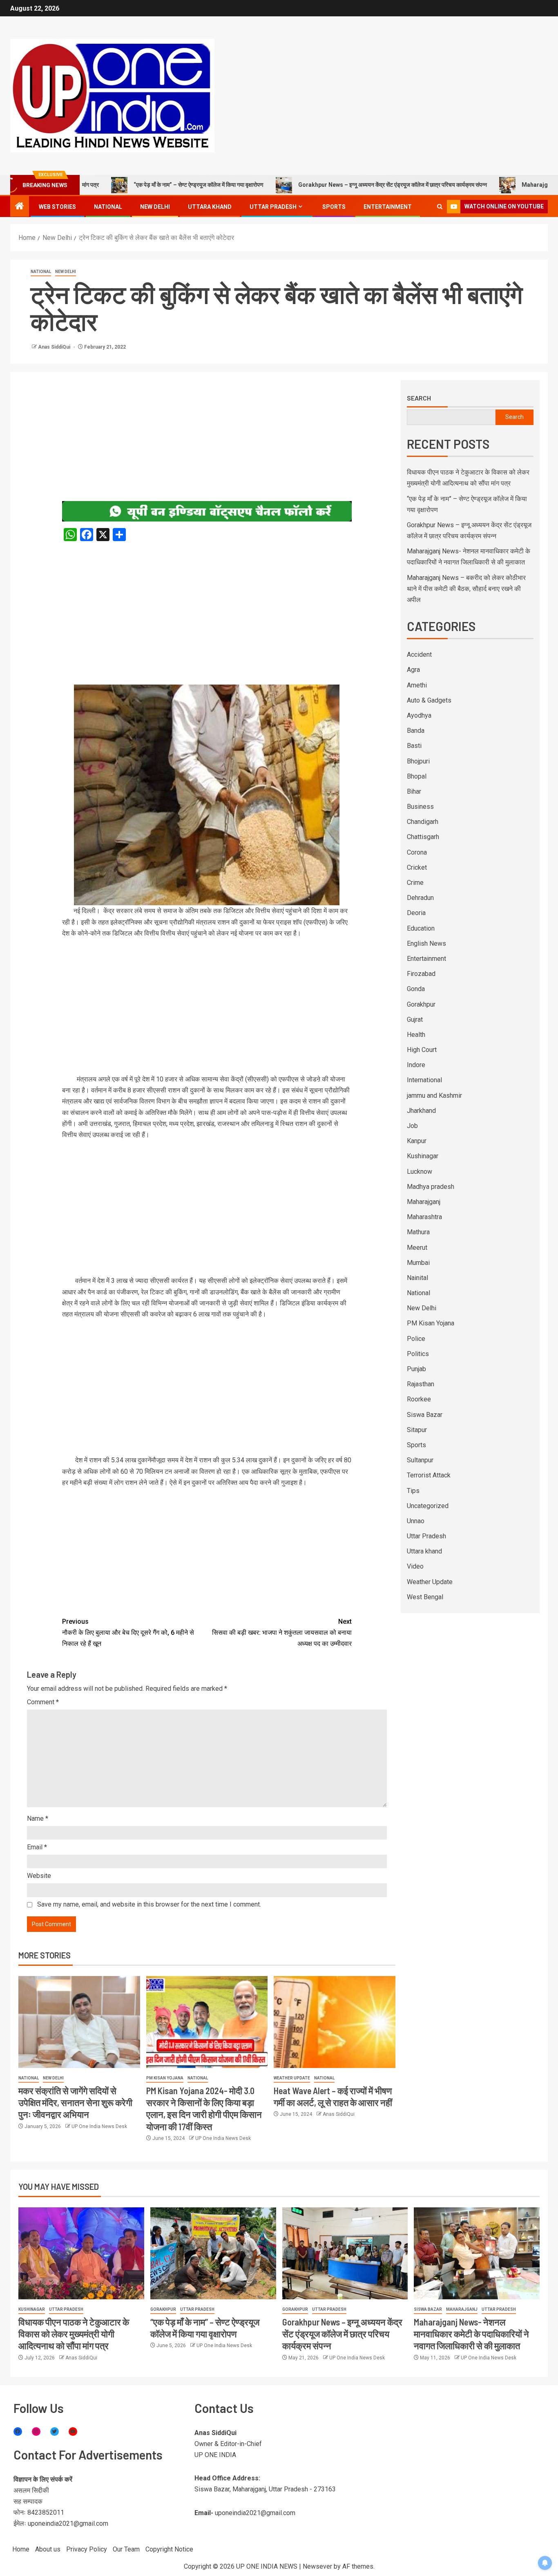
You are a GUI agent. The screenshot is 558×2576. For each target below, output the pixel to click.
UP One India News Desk (99, 2126)
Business (420, 807)
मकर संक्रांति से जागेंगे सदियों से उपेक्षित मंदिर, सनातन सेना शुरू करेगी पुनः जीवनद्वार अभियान (75, 2103)
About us (48, 2549)
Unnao (416, 1521)
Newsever (317, 2566)
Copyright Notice (169, 2549)
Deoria (416, 913)
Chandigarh (423, 822)
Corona (417, 852)
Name (38, 1818)
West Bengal (425, 1597)
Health (416, 1035)
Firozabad (421, 974)
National (108, 207)
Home (21, 2549)
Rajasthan (421, 1384)
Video (415, 1566)
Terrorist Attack (429, 1475)
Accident (419, 655)
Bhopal (417, 776)
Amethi (417, 685)
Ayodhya (419, 715)
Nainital (417, 1278)
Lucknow (420, 1172)
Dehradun (420, 898)
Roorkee (419, 1399)
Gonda (416, 989)
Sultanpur (420, 1460)
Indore (416, 1065)
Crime (415, 883)
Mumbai (418, 1263)
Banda (416, 731)
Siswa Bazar (425, 1415)
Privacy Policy (87, 2549)
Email (37, 1847)
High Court (422, 1050)
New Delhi (155, 207)
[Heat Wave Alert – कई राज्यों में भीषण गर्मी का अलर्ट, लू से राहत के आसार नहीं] (335, 2022)
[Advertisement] (207, 441)
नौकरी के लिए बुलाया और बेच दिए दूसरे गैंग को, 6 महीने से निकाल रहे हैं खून (128, 1633)
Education (421, 928)
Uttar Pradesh (273, 207)
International (424, 1080)
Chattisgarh (423, 837)
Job (412, 1126)
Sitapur (417, 1430)
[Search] (440, 207)
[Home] (20, 207)
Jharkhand (421, 1111)
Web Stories (57, 207)
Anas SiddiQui (55, 347)
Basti (414, 746)
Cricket (417, 867)
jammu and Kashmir (434, 1096)
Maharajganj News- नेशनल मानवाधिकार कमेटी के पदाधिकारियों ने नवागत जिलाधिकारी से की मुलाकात (471, 2334)
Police (416, 1339)
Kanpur (417, 1141)
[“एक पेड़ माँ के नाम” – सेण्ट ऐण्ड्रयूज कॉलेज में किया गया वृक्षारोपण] (213, 2253)
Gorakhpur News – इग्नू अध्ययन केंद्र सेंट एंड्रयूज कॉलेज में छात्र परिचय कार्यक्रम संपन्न (328, 185)
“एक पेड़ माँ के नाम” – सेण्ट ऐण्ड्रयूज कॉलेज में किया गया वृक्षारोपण (134, 185)
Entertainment (388, 207)
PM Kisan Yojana (165, 2078)
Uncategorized (428, 1506)
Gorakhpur (421, 1004)
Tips (413, 1491)
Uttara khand (210, 207)
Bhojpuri (418, 761)
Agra (413, 670)
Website (39, 1876)
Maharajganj (424, 1202)
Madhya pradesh (431, 1187)
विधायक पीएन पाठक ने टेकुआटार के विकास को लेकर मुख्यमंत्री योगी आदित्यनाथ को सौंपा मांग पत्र (74, 2334)
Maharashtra (424, 1217)
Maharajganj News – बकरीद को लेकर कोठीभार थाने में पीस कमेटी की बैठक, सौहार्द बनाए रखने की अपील (466, 589)
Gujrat (415, 1019)
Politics (418, 1354)
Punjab (416, 1369)
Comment (43, 1702)
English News (426, 943)
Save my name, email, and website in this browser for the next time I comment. (149, 1904)
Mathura (418, 1232)
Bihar (414, 791)
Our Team (126, 2549)
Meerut (417, 1248)
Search (419, 398)
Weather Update (292, 2078)
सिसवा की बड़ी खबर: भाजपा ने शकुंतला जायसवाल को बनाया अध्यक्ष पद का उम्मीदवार (282, 1633)
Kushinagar (423, 1156)
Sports (334, 207)
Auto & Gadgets (429, 700)
